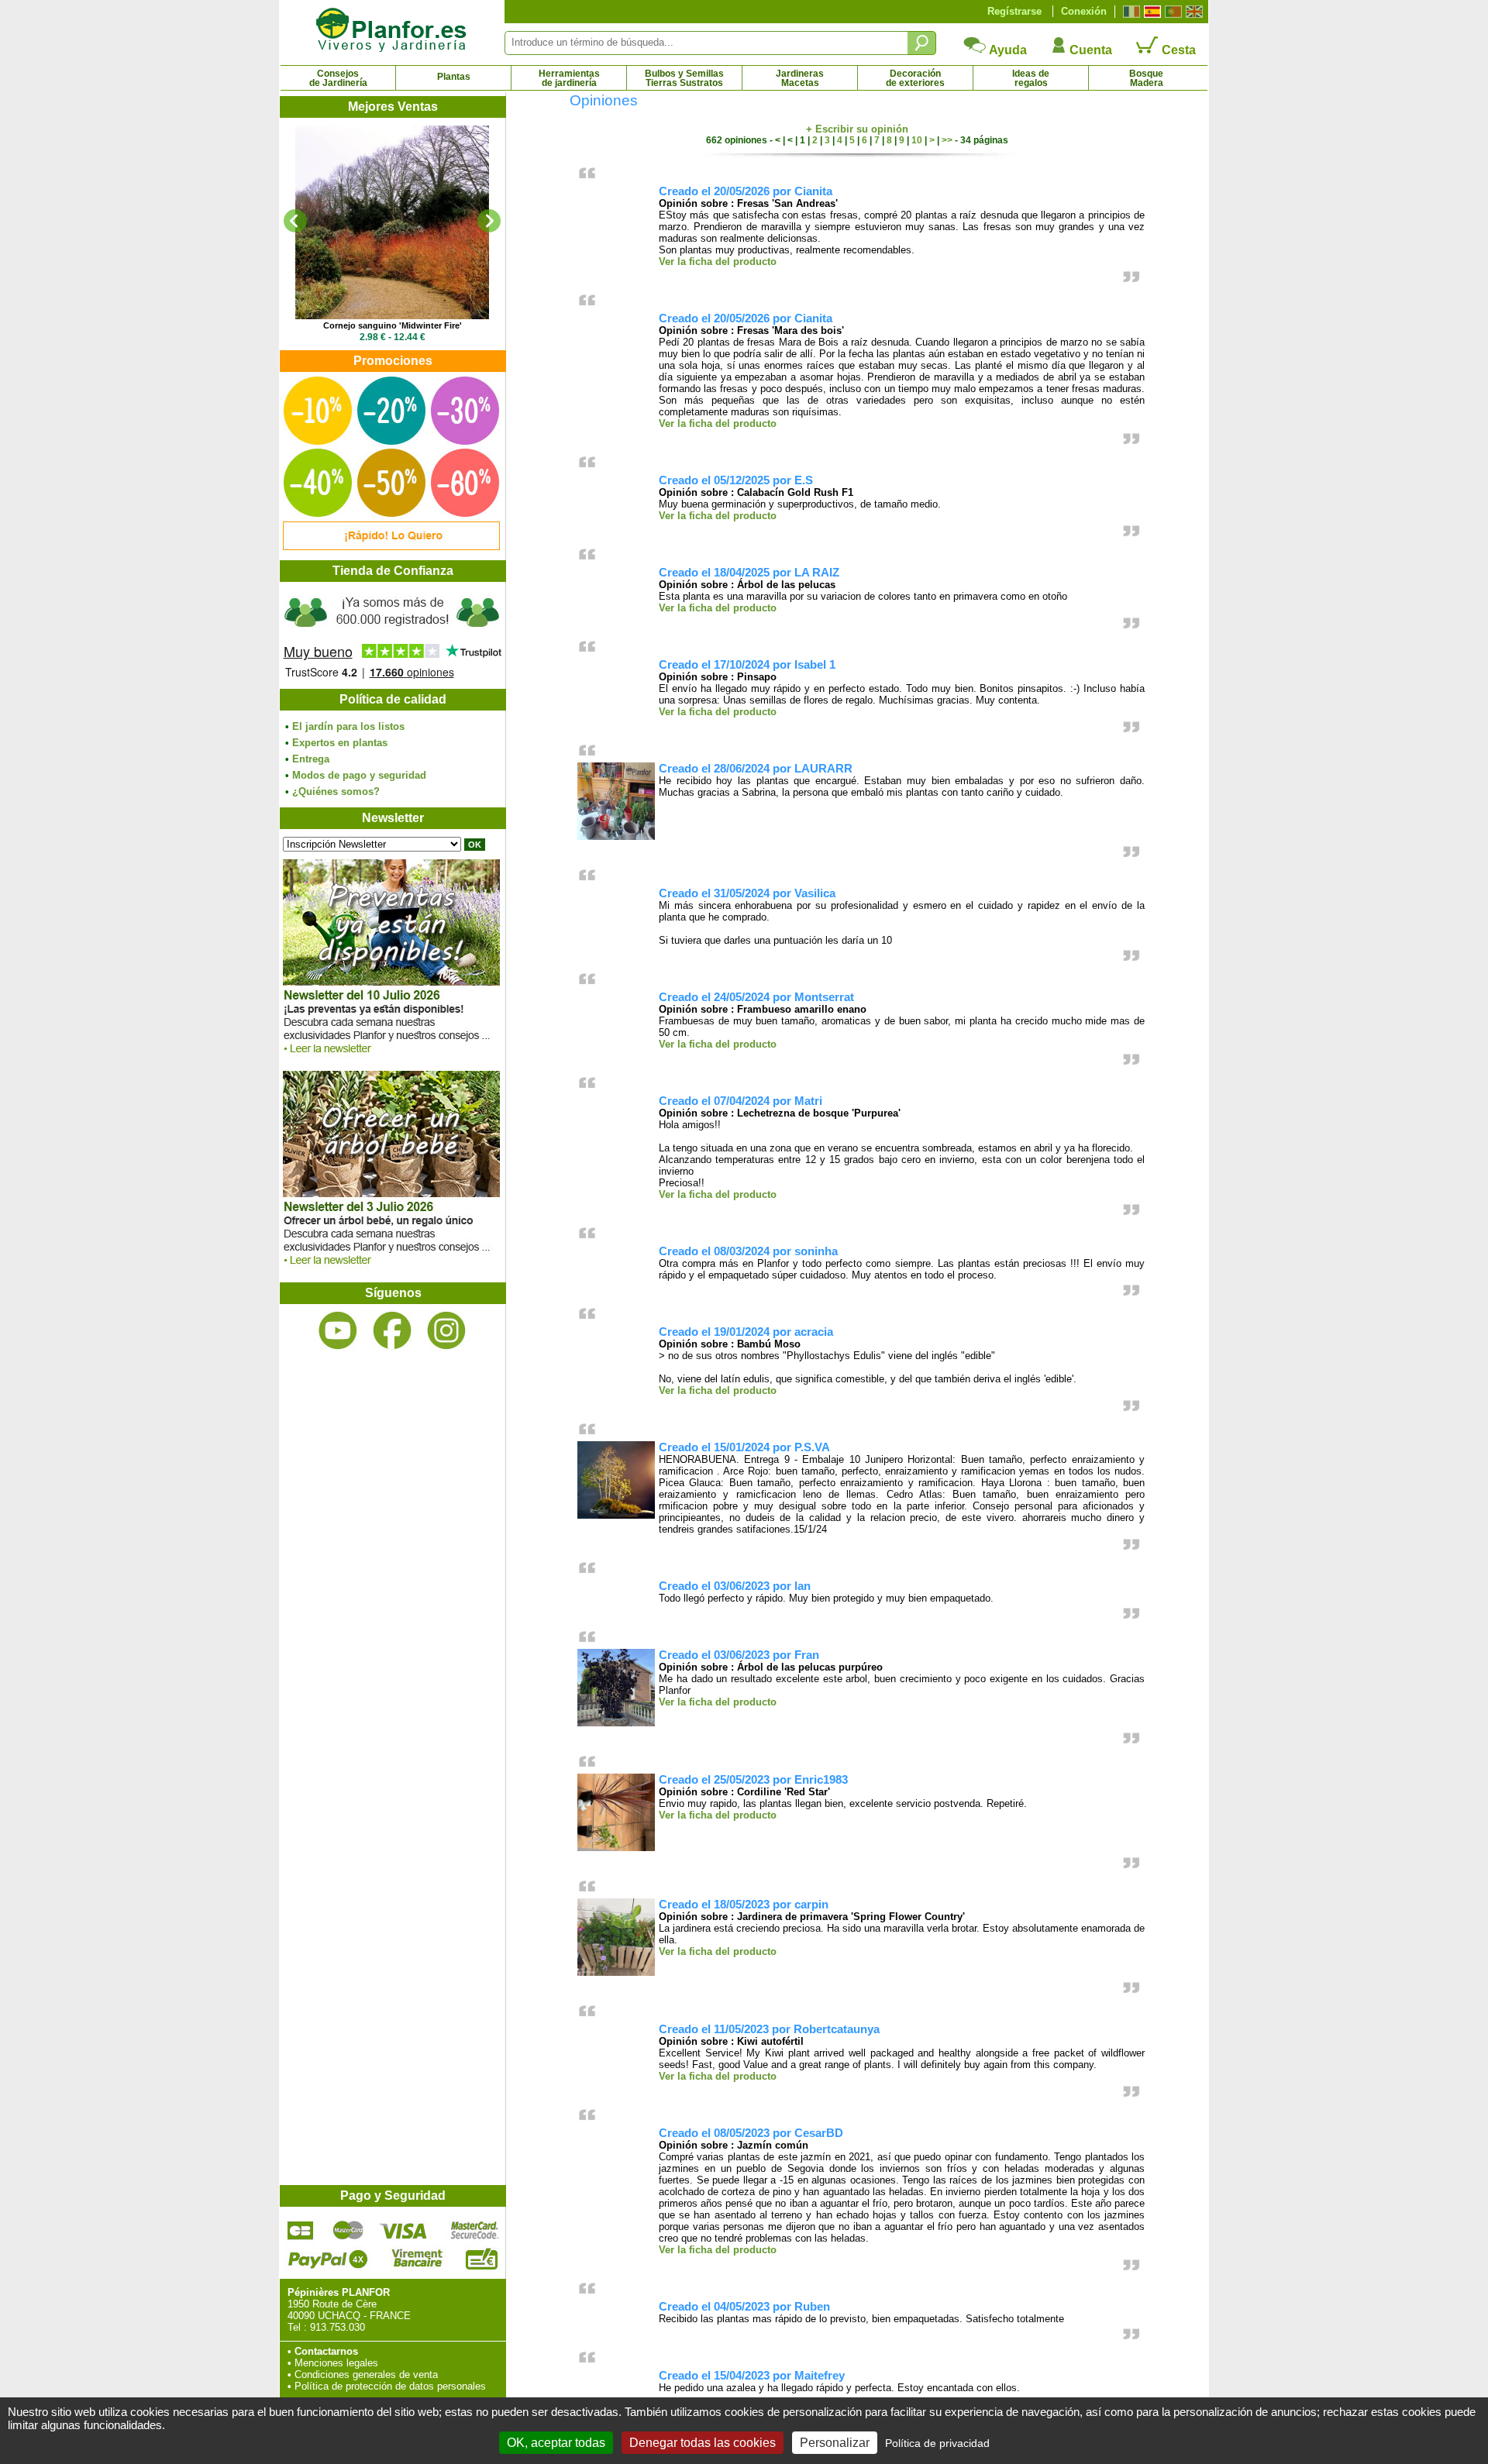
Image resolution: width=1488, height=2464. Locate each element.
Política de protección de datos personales (390, 2386)
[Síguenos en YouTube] (338, 1331)
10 (917, 140)
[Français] (1130, 12)
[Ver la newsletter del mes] (391, 1057)
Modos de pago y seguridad (359, 775)
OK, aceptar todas (556, 2443)
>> (947, 140)
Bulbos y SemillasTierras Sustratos (684, 78)
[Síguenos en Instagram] (446, 1331)
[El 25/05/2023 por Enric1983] (616, 1848)
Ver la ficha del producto (718, 262)
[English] (1192, 12)
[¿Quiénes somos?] (392, 635)
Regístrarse (1014, 11)
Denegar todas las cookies (703, 2443)
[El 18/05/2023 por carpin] (616, 1972)
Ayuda (1007, 50)
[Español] (1150, 12)
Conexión (1084, 11)
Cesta (1177, 50)
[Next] (489, 221)
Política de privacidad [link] (937, 2443)
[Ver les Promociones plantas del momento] (391, 547)
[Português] (1171, 12)
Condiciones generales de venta (366, 2375)
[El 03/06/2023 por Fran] (616, 1723)
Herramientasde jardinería (569, 78)
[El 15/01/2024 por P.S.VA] (616, 1515)
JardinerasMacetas (800, 78)
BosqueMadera (1146, 78)
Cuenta (1089, 50)
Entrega (311, 759)
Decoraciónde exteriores (915, 78)
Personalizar (835, 2443)
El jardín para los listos (348, 726)
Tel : (297, 2327)
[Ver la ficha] (392, 222)
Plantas (454, 77)
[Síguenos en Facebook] (392, 1331)
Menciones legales (336, 2363)
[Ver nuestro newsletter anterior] (391, 1269)
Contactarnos (326, 2351)
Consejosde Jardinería (338, 78)
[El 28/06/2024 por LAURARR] (616, 836)
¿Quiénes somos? (336, 792)
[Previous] (295, 221)
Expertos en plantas (340, 743)
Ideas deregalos (1031, 78)
